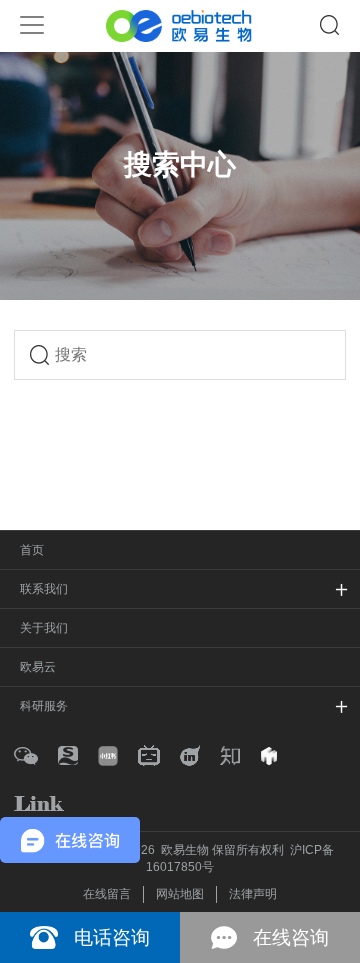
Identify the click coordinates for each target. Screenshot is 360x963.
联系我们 (44, 589)
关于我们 (44, 628)
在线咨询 (291, 937)
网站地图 (180, 894)
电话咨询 (112, 937)
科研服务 (44, 706)
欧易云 (38, 667)
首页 (32, 550)
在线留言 (107, 894)
